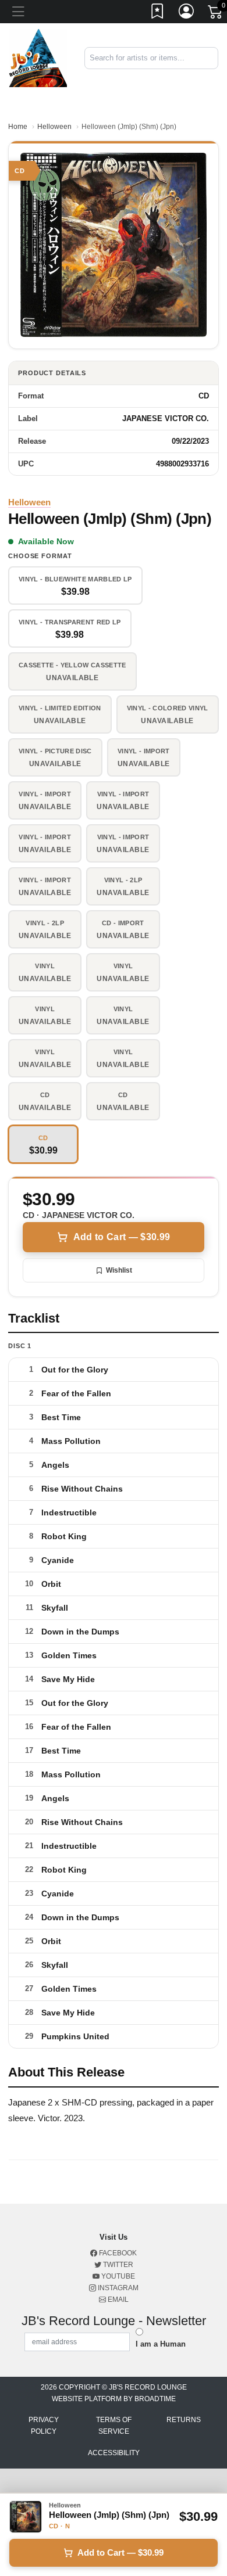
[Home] (38, 57)
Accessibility (114, 2453)
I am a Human (161, 2344)
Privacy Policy (44, 2426)
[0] (216, 14)
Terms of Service (114, 2426)
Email (117, 2300)
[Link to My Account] (187, 13)
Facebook (117, 2253)
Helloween (54, 127)
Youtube (117, 2276)
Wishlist (119, 1270)
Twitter (117, 2265)
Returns (184, 2420)
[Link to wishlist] (158, 13)
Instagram (117, 2288)
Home (18, 127)
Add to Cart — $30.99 (122, 1237)
